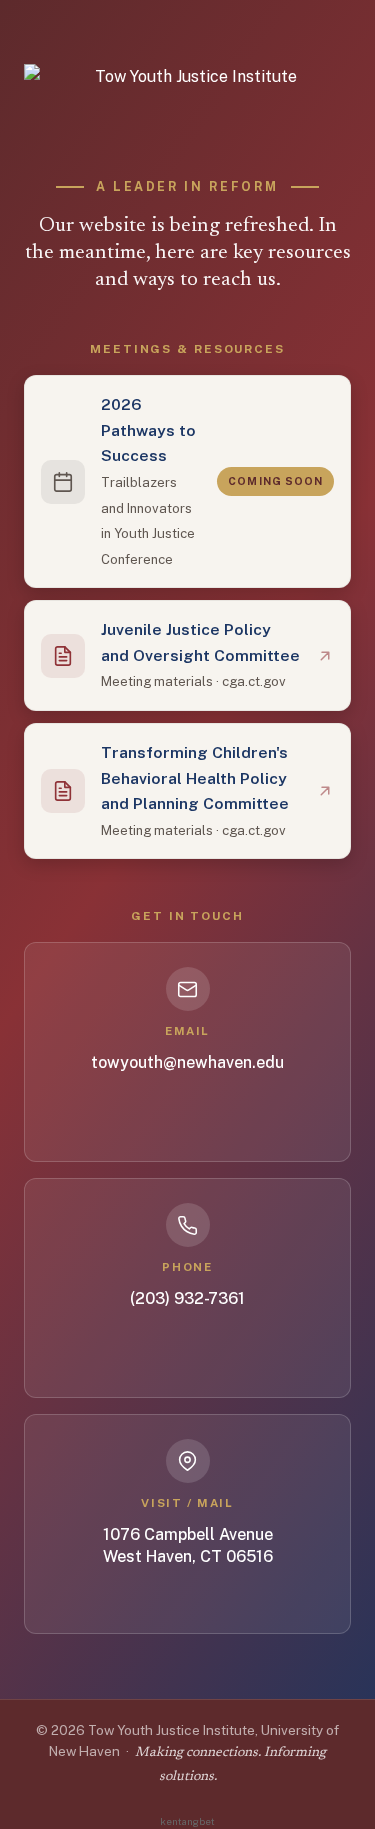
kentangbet (187, 1821)
